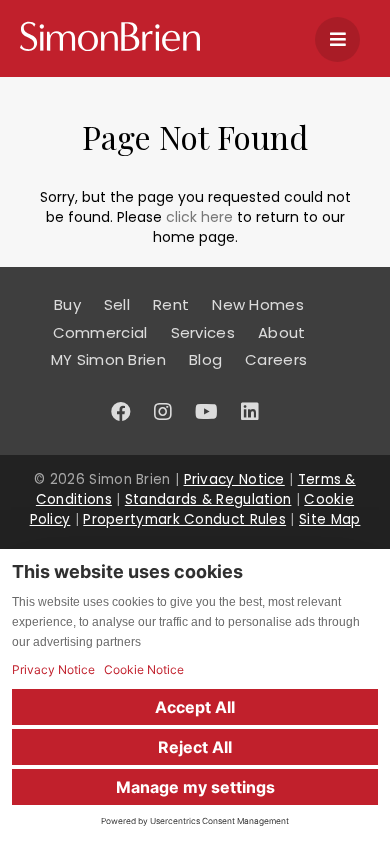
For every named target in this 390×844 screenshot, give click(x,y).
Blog (205, 359)
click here (199, 217)
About (282, 332)
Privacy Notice (234, 479)
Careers (276, 359)
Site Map (329, 519)
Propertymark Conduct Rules (184, 519)
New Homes (258, 304)
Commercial (100, 332)
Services (203, 332)
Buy (67, 304)
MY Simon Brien (108, 359)
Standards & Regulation (208, 499)
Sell (117, 304)
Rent (171, 304)
